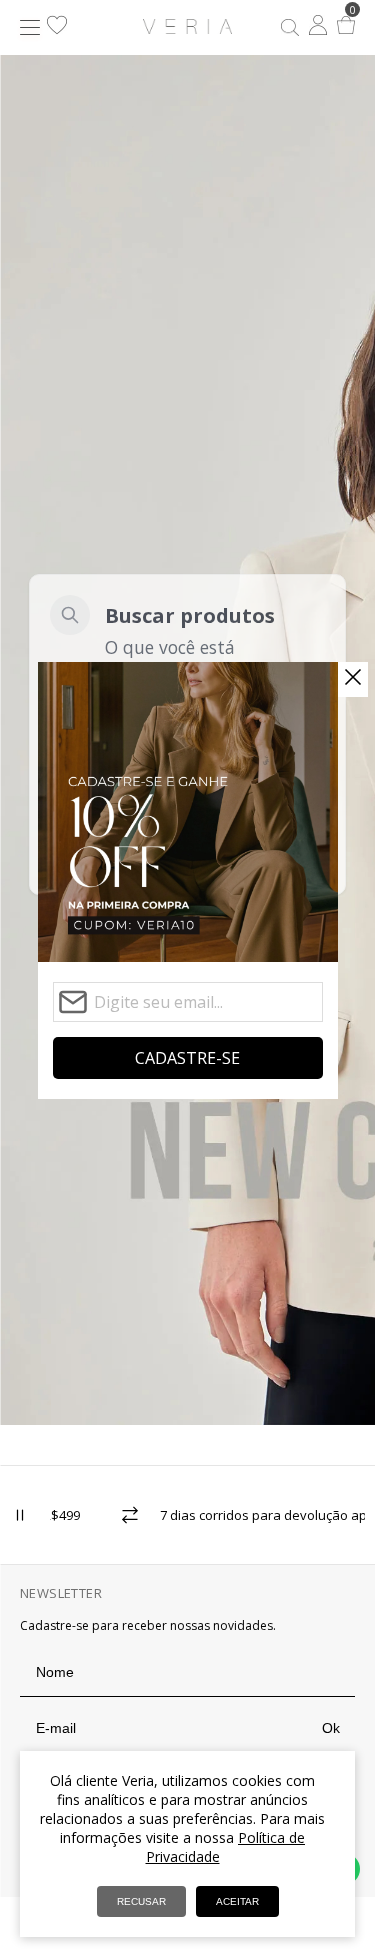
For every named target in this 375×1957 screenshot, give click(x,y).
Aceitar (237, 1901)
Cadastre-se (187, 1058)
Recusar (141, 1901)
